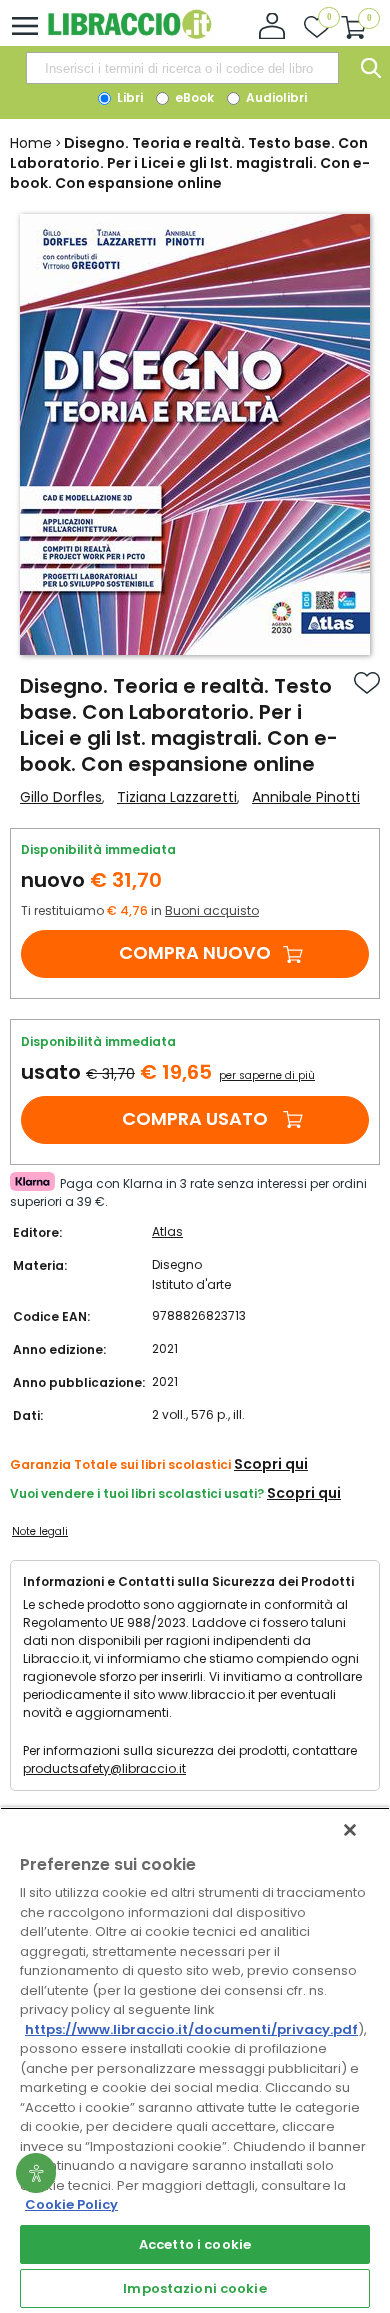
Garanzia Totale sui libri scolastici (120, 1464)
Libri (128, 97)
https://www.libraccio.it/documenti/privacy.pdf (191, 2029)
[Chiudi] (350, 1830)
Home (31, 143)
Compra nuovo (195, 952)
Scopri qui (271, 1464)
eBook (193, 97)
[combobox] (182, 68)
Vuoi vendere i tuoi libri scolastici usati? (137, 1493)
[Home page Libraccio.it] (129, 34)
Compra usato (195, 1118)
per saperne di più (267, 1075)
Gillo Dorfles (61, 797)
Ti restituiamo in (140, 910)
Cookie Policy (71, 2204)
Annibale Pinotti (306, 797)
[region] (195, 2060)
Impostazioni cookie (194, 2288)
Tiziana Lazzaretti (177, 797)
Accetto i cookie (195, 2244)
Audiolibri (275, 97)
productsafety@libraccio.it (104, 1768)
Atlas (167, 1231)
